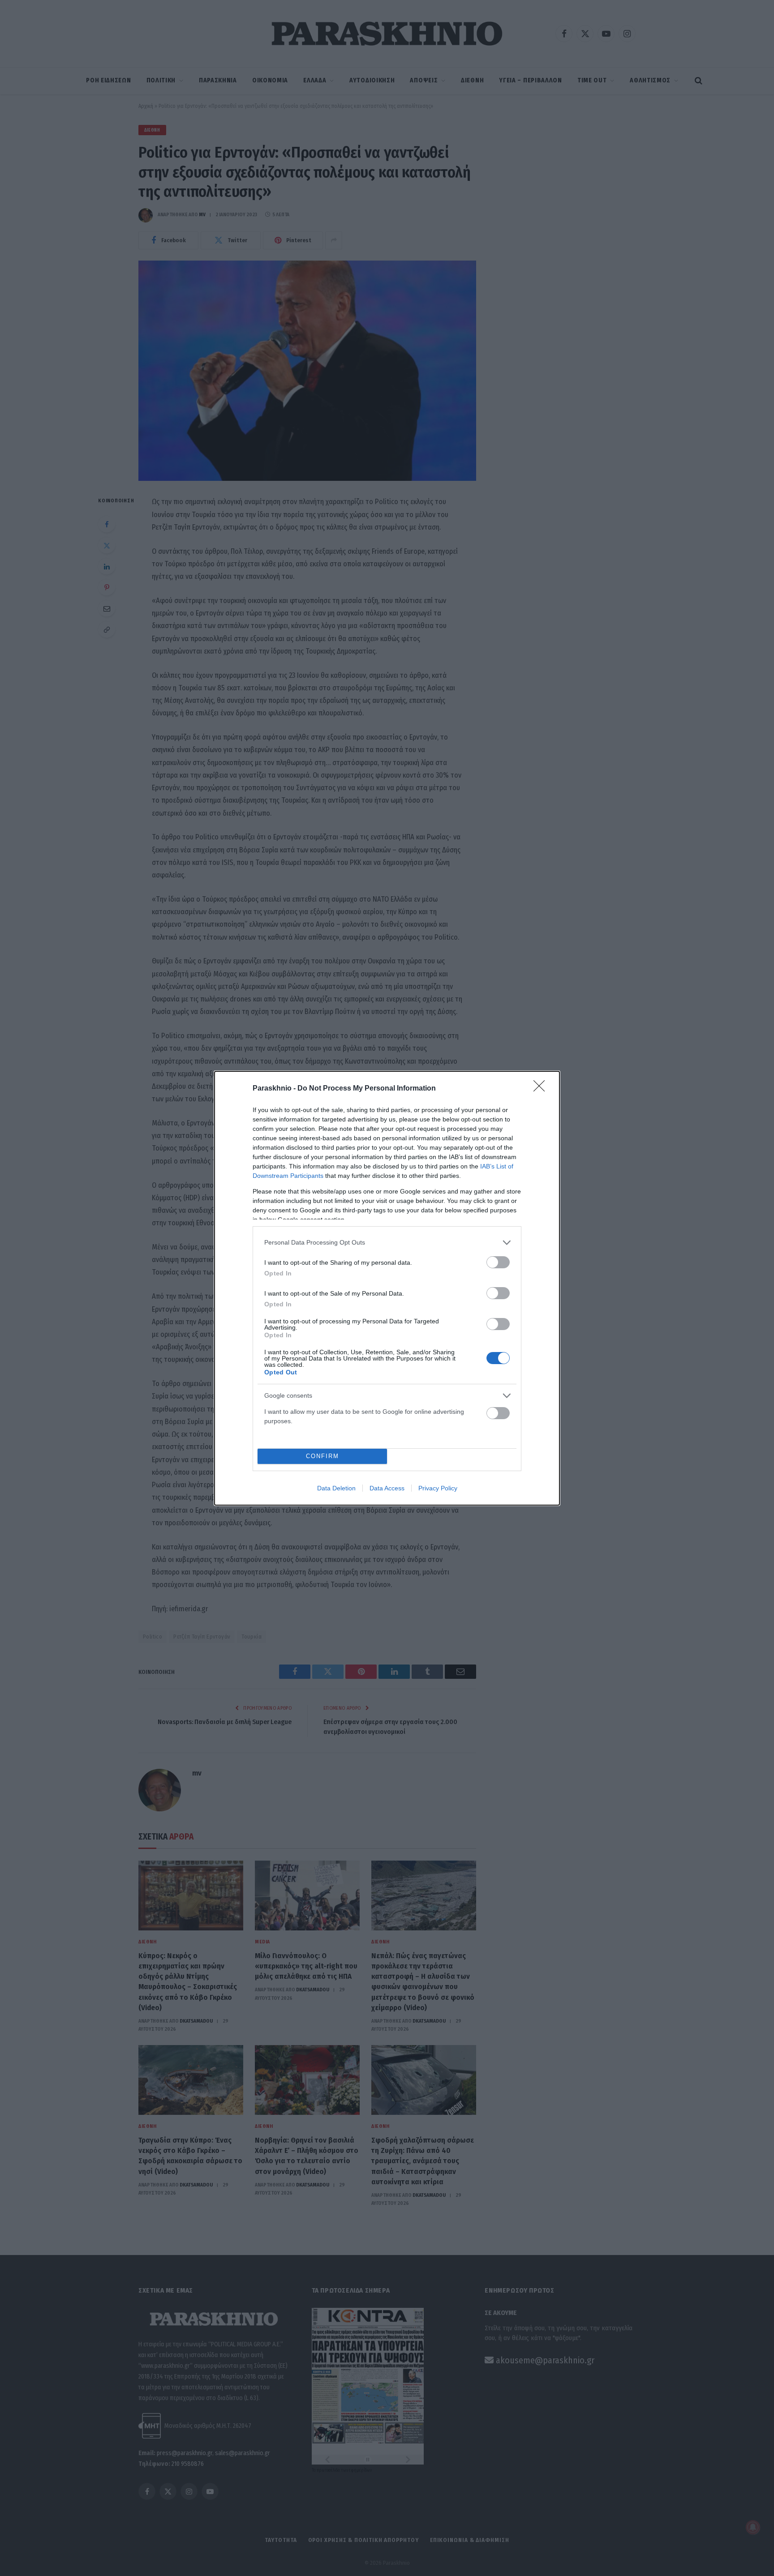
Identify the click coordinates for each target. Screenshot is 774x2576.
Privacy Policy (438, 1488)
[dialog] (387, 1288)
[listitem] (387, 1243)
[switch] (498, 1262)
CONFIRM (322, 1456)
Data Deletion (336, 1488)
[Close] (542, 1089)
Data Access (387, 1488)
